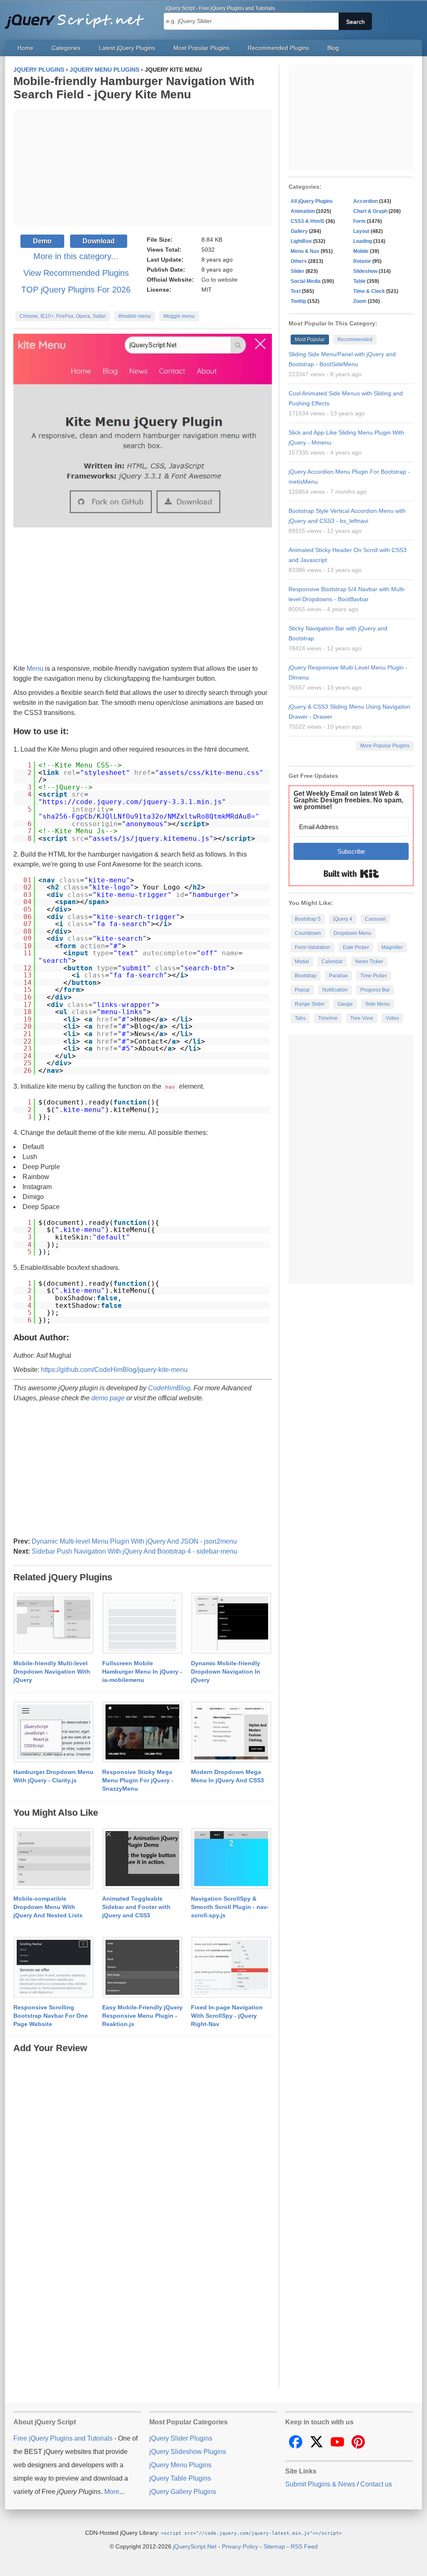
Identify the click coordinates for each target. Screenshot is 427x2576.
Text (296, 291)
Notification (335, 990)
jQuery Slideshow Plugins (188, 2452)
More (112, 2492)
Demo (42, 241)
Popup (302, 990)
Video (392, 1018)
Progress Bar (375, 990)
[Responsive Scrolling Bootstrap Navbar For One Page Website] (54, 1968)
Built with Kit (351, 874)
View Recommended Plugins (76, 273)
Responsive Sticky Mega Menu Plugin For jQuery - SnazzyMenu (138, 1780)
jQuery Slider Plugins (181, 2438)
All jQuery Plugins (312, 201)
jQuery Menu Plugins (180, 2465)
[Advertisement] (143, 168)
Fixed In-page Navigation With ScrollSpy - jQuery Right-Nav (227, 2016)
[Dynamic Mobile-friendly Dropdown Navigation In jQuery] (231, 1624)
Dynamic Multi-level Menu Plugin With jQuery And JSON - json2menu (134, 1541)
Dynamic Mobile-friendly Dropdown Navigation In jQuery (226, 1672)
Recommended (355, 340)
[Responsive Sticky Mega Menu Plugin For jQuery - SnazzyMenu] (142, 1732)
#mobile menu (135, 316)
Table (359, 281)
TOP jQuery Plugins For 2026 (76, 290)
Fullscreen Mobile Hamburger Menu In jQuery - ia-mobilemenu (142, 1672)
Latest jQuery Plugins (127, 48)
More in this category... (76, 256)
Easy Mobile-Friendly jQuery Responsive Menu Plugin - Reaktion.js (142, 2016)
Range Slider (310, 1004)
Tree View (362, 1018)
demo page (108, 1398)
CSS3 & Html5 (308, 221)
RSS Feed (304, 2546)
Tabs (300, 1018)
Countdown (308, 933)
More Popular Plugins (385, 746)
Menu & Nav (305, 251)
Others (299, 261)
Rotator (362, 261)
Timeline (328, 1018)
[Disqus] (143, 2159)
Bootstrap (306, 976)
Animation (303, 211)
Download (99, 241)
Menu (35, 668)
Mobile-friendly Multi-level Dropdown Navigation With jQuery (52, 1672)
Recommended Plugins (278, 48)
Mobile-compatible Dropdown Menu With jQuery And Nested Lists (48, 1907)
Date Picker (356, 947)
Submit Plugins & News (320, 2484)
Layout (361, 231)
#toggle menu (179, 316)
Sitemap (274, 2546)
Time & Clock (369, 291)
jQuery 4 (343, 919)
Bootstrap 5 (308, 919)
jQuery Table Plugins (180, 2478)
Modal (302, 962)
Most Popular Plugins (201, 48)
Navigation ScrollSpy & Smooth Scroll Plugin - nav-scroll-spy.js (230, 1907)
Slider (298, 271)
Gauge (345, 1004)
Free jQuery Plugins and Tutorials (78, 17)
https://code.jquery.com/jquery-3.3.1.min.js (132, 802)
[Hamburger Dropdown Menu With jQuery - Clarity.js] (54, 1732)
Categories (66, 48)
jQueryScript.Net (195, 2546)
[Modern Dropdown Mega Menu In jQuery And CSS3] (231, 1732)
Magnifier (392, 947)
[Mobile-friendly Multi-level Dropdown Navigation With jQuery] (54, 1624)
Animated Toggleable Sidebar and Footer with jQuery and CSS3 (136, 1907)
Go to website (220, 280)
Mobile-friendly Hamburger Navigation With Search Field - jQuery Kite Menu (134, 88)
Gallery (299, 231)
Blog (333, 48)
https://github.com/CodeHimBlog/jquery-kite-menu (114, 1370)
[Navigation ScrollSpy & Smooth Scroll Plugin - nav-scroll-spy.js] (231, 1859)
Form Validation (313, 947)
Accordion (365, 201)
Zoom (360, 301)
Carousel (375, 919)
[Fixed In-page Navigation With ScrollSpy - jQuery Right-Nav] (231, 1968)
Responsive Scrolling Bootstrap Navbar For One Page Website (51, 2016)
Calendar (332, 962)
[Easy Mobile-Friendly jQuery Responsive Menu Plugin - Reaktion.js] (142, 1968)
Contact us (376, 2484)
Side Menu (378, 1004)
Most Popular (310, 340)
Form (359, 221)
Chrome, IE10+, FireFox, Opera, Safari (63, 316)
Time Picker (374, 976)
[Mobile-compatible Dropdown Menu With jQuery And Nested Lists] (54, 1859)
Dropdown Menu (353, 933)
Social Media (306, 281)
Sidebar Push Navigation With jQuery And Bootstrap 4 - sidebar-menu (134, 1551)
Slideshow (365, 271)
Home (25, 48)
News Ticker (369, 962)
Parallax (338, 976)
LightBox (301, 241)
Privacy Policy (240, 2546)
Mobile (361, 251)
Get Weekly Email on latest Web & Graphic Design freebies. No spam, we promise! (348, 800)
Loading (363, 241)
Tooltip (298, 301)
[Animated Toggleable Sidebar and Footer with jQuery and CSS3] (142, 1859)
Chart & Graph (370, 211)
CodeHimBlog (169, 1388)
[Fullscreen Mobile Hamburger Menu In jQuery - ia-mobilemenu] (142, 1624)
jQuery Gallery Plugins (183, 2492)
